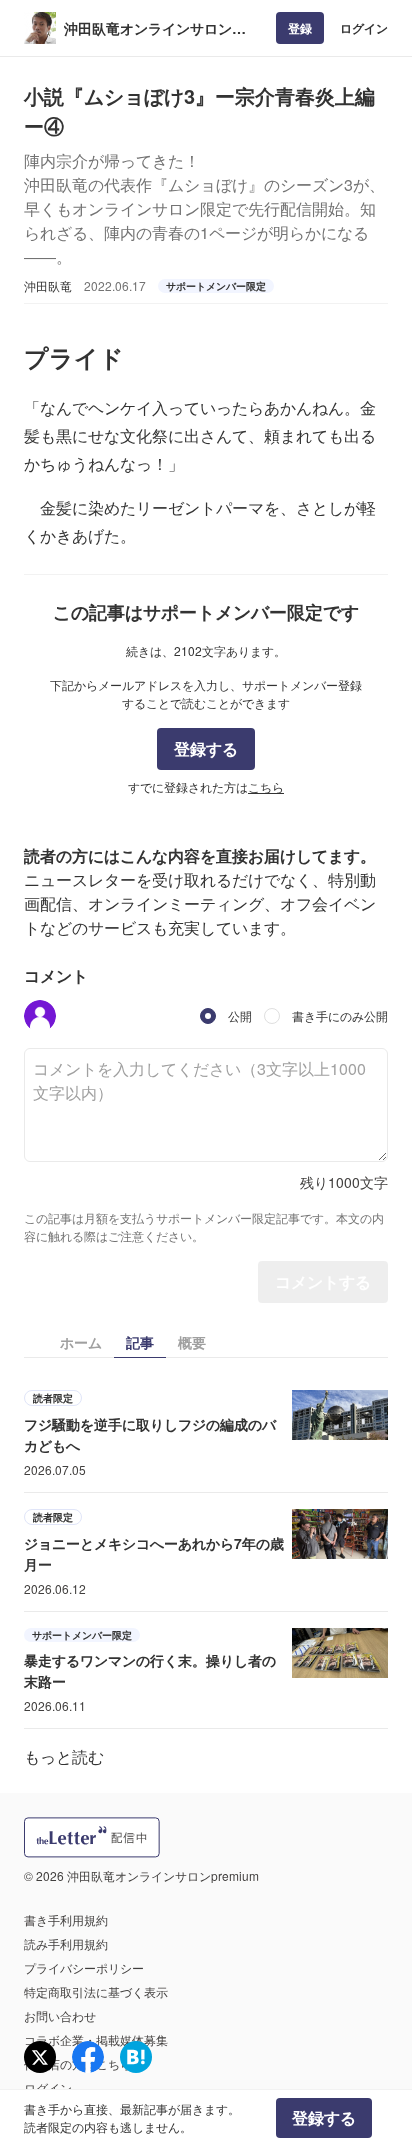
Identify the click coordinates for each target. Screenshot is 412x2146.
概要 (192, 1342)
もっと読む (64, 1756)
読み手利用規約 (66, 1943)
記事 (140, 1342)
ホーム (81, 1342)
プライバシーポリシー (84, 1967)
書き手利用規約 (66, 1919)
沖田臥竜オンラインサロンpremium (148, 28)
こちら (266, 786)
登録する (206, 748)
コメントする (323, 1281)
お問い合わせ (60, 2015)
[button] (40, 1016)
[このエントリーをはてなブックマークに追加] (136, 2057)
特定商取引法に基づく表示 (96, 1991)
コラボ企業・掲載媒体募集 (96, 2039)
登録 (300, 28)
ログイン (364, 28)
